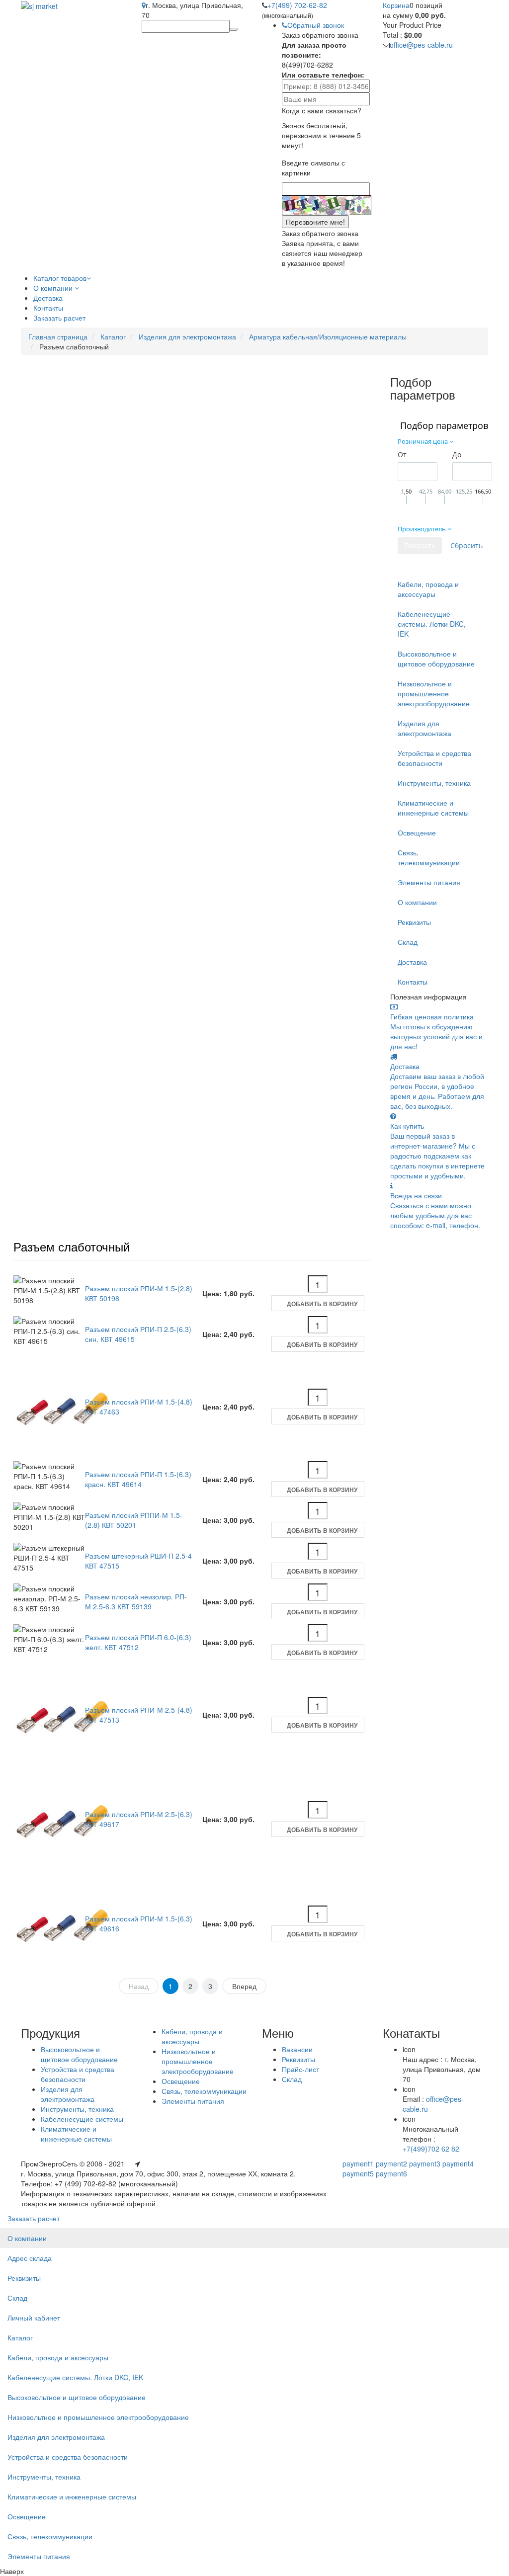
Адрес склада (30, 2258)
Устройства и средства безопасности (434, 758)
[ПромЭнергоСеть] (39, 5)
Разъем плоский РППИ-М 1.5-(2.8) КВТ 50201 (134, 1520)
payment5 (358, 2173)
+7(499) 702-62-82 (297, 5)
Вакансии (297, 2049)
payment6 (391, 2173)
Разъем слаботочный (72, 1246)
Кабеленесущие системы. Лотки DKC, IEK (432, 624)
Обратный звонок (316, 25)
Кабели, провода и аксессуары (428, 589)
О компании (417, 902)
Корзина (396, 5)
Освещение (417, 832)
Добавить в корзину (322, 1304)
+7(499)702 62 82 (431, 2149)
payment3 (425, 2163)
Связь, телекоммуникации (429, 857)
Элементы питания (429, 882)
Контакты (413, 982)
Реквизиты (414, 922)
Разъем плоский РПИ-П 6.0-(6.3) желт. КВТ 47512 (138, 1642)
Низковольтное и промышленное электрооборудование (434, 693)
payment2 (391, 2163)
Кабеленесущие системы (82, 2119)
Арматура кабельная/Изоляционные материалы (328, 336)
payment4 (458, 2163)
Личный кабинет (34, 2318)
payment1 (358, 2163)
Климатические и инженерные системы (433, 808)
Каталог (113, 336)
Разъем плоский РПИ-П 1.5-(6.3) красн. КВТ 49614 (138, 1479)
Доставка (412, 962)
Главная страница (58, 336)
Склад (408, 942)
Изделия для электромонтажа (187, 336)
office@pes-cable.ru (421, 45)
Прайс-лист (300, 2069)
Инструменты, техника (434, 783)
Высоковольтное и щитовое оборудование (436, 659)
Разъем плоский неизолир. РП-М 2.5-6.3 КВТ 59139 (136, 1601)
